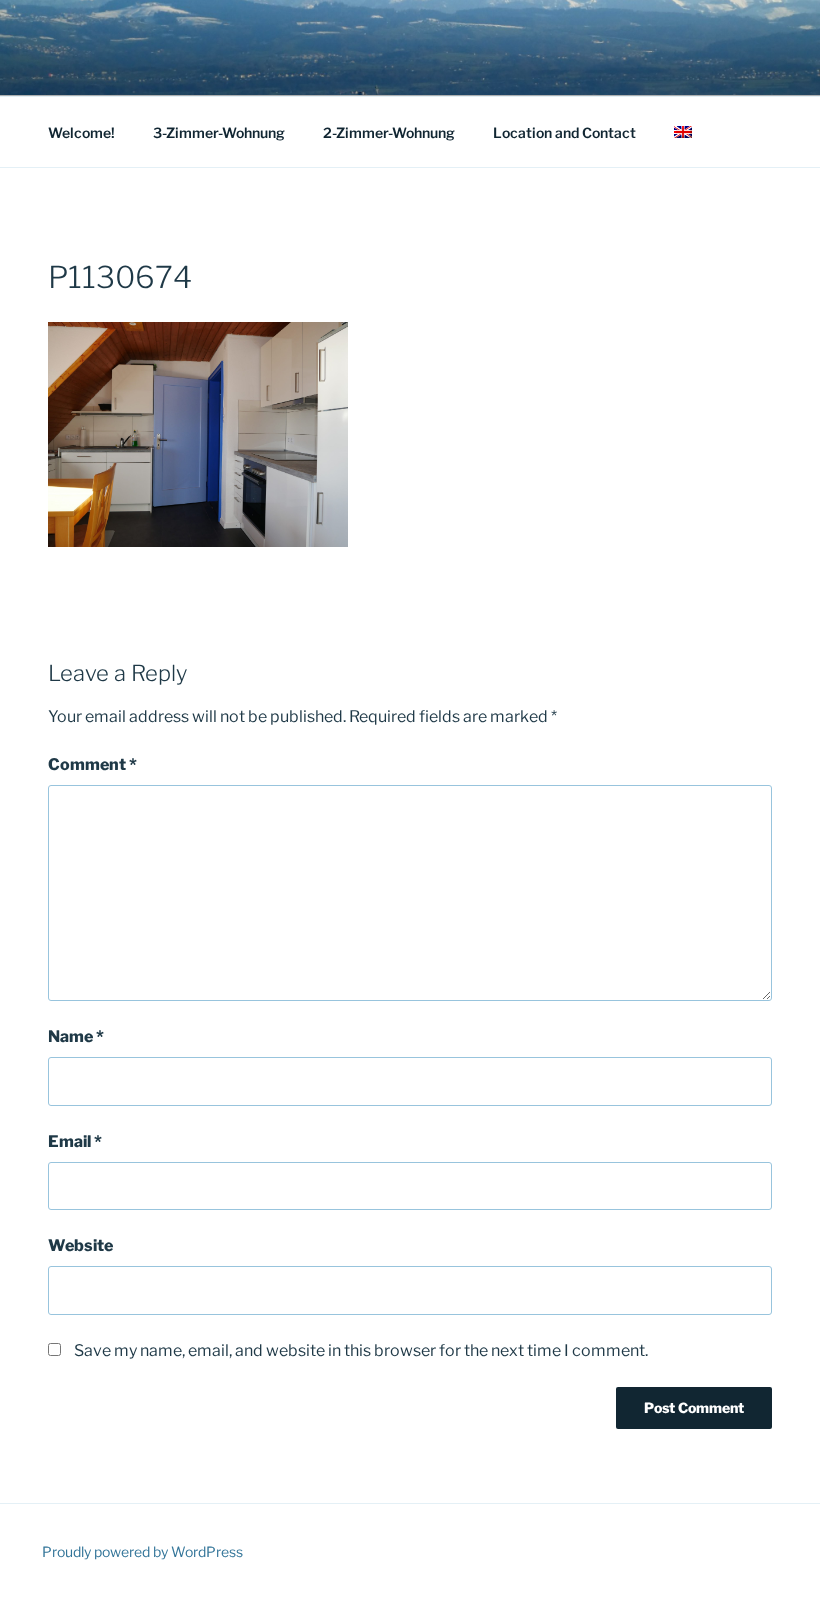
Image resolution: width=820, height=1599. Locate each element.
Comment (92, 764)
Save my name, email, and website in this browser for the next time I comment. (361, 1350)
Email (75, 1141)
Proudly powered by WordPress (142, 1551)
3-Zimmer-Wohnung (219, 132)
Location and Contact (564, 132)
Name (76, 1036)
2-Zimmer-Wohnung (389, 132)
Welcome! (81, 132)
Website (80, 1245)
